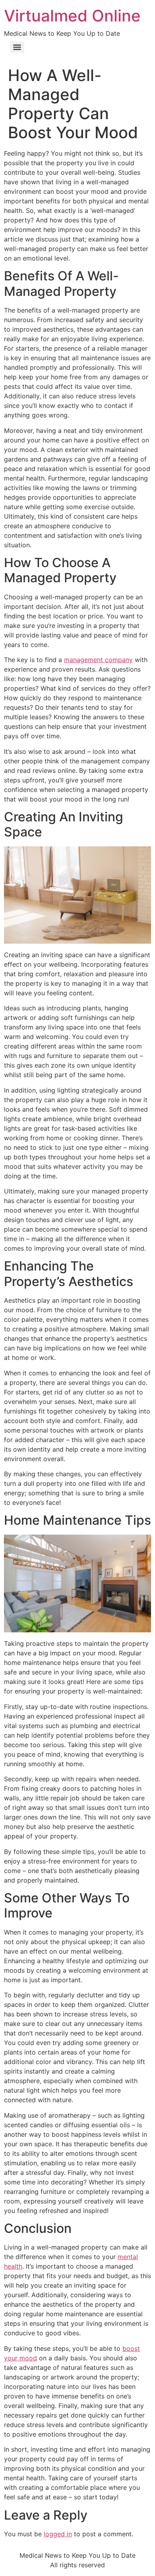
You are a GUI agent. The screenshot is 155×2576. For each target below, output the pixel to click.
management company (98, 660)
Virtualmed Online (72, 16)
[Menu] (17, 47)
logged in (58, 2534)
